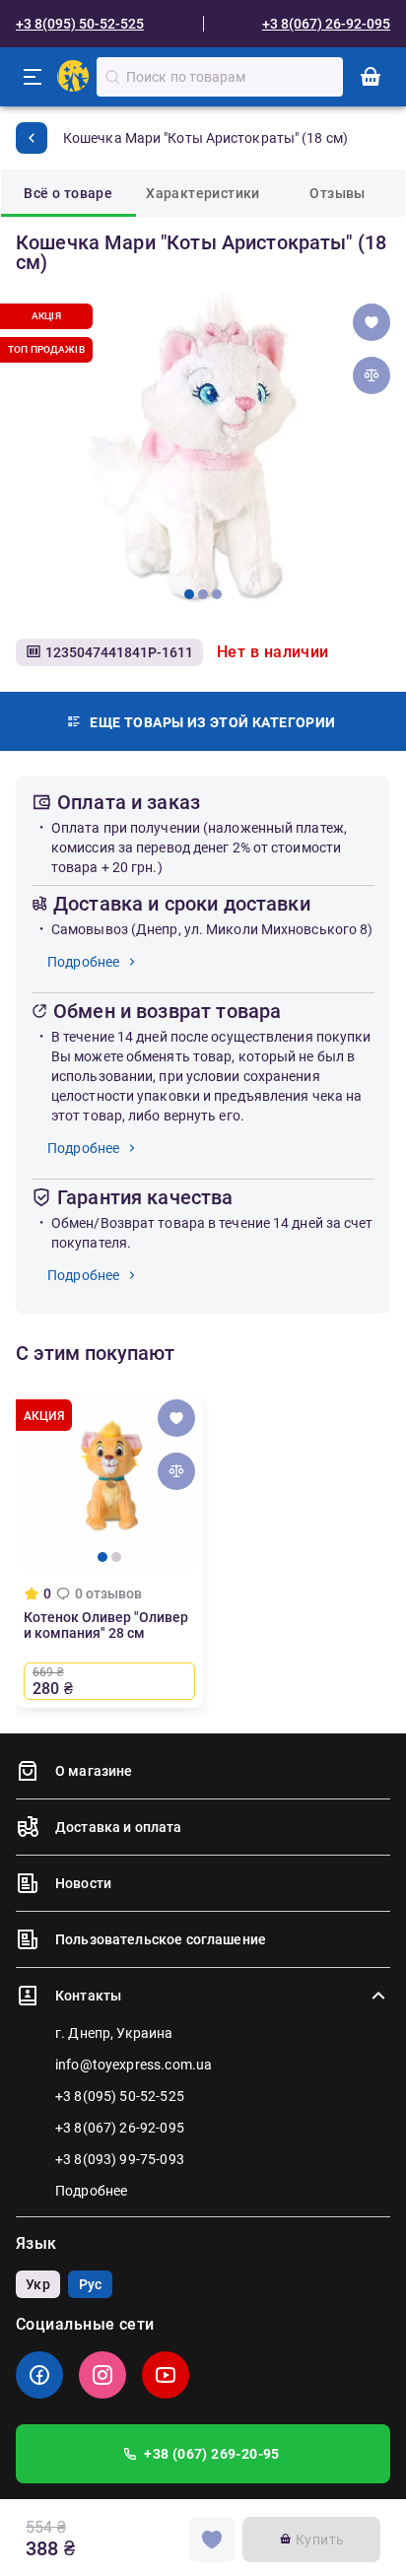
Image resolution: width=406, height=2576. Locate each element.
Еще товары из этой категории (212, 722)
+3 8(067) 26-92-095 (326, 24)
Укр (37, 2284)
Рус (90, 2284)
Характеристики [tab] (203, 193)
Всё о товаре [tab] (68, 193)
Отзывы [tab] (337, 193)
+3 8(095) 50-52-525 (80, 24)
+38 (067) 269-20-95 (212, 2454)
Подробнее (83, 962)
